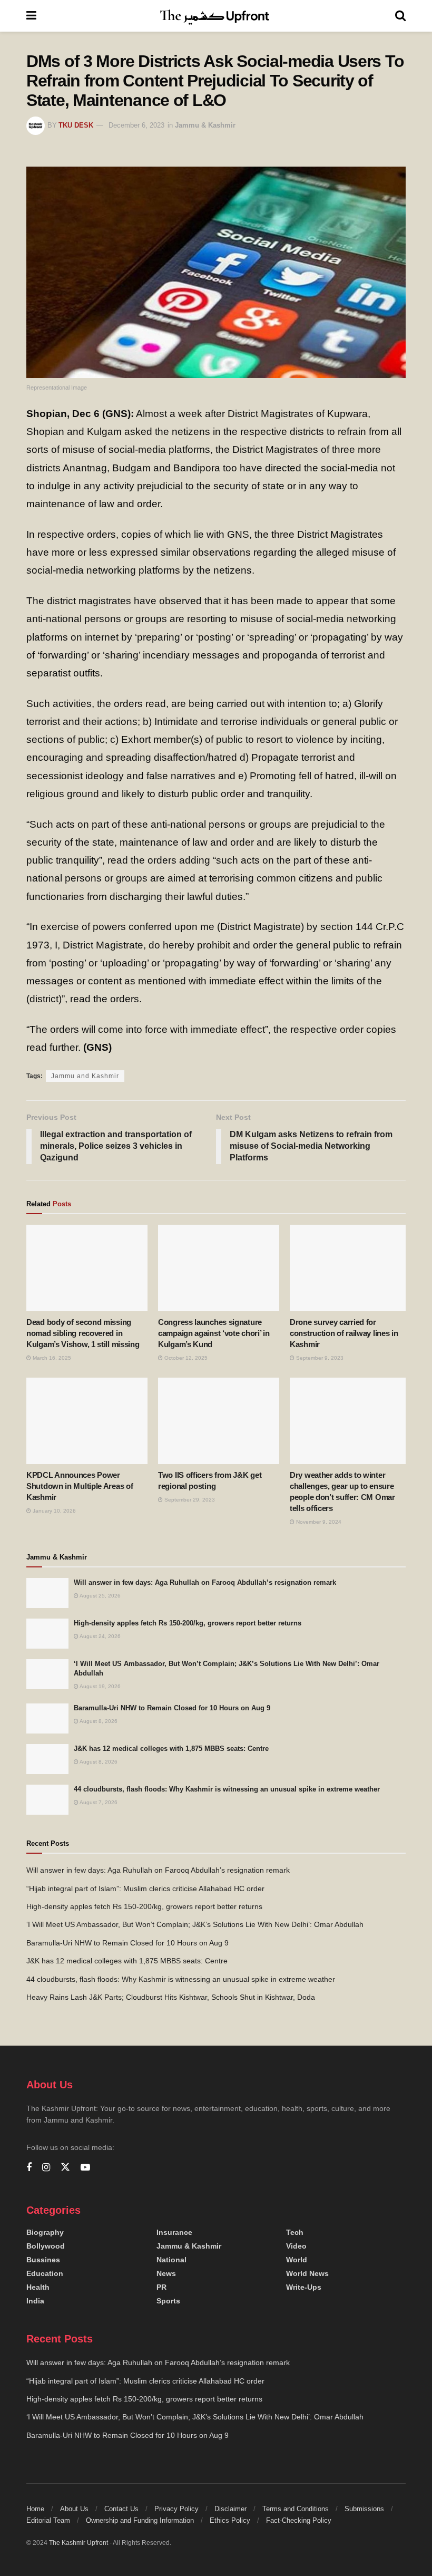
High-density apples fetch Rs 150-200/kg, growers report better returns (188, 1623)
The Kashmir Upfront (78, 2543)
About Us (74, 2509)
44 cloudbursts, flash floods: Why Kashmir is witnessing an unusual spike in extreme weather (227, 1789)
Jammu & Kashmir (205, 125)
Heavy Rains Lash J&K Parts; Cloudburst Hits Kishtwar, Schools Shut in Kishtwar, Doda (171, 1997)
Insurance (174, 2232)
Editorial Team (48, 2520)
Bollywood (46, 2246)
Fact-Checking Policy (299, 2520)
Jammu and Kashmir (85, 1076)
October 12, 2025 (185, 1358)
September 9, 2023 (319, 1358)
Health (38, 2287)
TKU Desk (76, 125)
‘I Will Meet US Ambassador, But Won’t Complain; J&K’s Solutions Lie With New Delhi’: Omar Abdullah (195, 1924)
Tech (295, 2232)
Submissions (364, 2509)
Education (45, 2273)
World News (307, 2273)
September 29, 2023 (189, 1500)
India (35, 2301)
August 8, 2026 (98, 1721)
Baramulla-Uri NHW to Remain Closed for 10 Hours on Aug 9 (172, 1708)
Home (35, 2509)
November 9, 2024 (318, 1522)
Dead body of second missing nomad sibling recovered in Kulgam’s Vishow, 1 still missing (83, 1333)
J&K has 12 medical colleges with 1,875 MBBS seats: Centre (171, 1749)
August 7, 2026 (98, 1802)
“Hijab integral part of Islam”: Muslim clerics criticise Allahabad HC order (145, 1889)
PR (161, 2287)
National (171, 2260)
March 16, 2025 (51, 1358)
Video (296, 2246)
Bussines (43, 2260)
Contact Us (121, 2509)
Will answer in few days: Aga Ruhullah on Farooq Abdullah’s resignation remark (205, 1582)
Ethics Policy (230, 2520)
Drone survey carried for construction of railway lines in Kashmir (344, 1333)
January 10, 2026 (53, 1511)
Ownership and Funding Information (140, 2520)
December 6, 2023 (136, 125)
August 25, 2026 (100, 1596)
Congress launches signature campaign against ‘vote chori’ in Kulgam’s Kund (214, 1333)
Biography (45, 2232)
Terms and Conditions (296, 2509)
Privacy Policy (176, 2509)
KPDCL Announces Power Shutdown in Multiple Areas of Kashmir (80, 1486)
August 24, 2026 (100, 1636)
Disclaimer (230, 2509)
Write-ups (304, 2287)
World (297, 2260)
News (166, 2273)
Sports (168, 2301)
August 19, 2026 (100, 1686)
